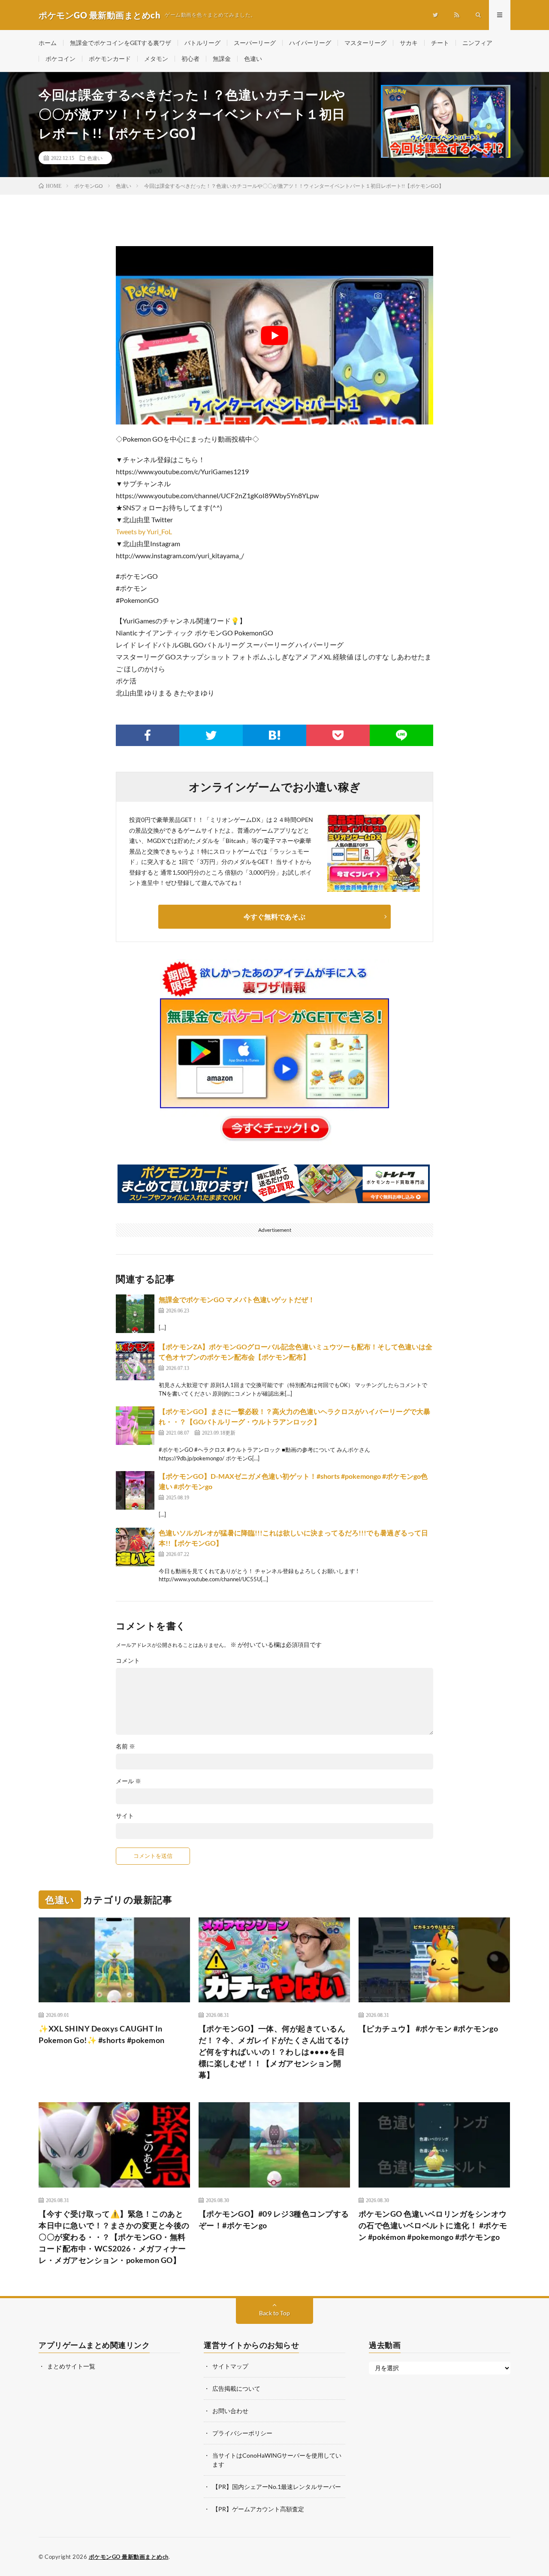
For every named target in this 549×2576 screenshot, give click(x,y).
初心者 (190, 59)
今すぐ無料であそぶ (274, 916)
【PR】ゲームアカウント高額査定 (258, 2509)
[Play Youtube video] (274, 335)
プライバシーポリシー (242, 2433)
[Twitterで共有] (211, 735)
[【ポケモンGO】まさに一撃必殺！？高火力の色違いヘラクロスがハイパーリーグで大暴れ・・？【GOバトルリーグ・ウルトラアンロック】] (135, 1426)
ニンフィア (477, 43)
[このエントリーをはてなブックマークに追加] (274, 735)
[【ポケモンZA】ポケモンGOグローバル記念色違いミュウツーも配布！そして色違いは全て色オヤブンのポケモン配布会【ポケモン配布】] (135, 1361)
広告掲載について (236, 2388)
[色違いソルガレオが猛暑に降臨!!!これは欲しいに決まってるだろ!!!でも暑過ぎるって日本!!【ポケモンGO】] (135, 1547)
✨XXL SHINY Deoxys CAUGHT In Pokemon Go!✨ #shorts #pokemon (102, 2034)
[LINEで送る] (401, 735)
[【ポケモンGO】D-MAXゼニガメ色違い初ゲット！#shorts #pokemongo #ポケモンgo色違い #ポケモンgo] (135, 1490)
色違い (253, 59)
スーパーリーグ (255, 43)
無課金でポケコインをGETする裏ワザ (121, 43)
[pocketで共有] (338, 735)
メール (128, 1781)
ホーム (48, 43)
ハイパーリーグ (310, 43)
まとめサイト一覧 (71, 2366)
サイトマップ (230, 2366)
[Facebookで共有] (148, 735)
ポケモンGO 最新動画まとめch (129, 2557)
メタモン (156, 59)
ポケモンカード (110, 59)
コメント (128, 1661)
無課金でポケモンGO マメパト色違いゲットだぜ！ (237, 1299)
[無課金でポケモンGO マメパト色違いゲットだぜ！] (135, 1314)
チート (440, 43)
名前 (125, 1746)
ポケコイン (60, 59)
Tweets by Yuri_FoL (144, 531)
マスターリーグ (365, 43)
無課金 (222, 59)
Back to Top (274, 2313)
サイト (125, 1816)
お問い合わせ (230, 2411)
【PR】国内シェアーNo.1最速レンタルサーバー (277, 2487)
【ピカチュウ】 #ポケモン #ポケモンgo (428, 2028)
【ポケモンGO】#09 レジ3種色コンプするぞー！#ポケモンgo (274, 2219)
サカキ (409, 43)
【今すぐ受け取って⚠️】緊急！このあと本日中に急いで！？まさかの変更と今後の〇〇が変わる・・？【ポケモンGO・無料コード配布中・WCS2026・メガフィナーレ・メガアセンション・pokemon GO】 (114, 2237)
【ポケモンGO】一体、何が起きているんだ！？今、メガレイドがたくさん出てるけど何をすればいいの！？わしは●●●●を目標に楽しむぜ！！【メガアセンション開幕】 (274, 2052)
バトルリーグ (202, 43)
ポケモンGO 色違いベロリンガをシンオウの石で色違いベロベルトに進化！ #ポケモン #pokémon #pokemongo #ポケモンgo (433, 2225)
